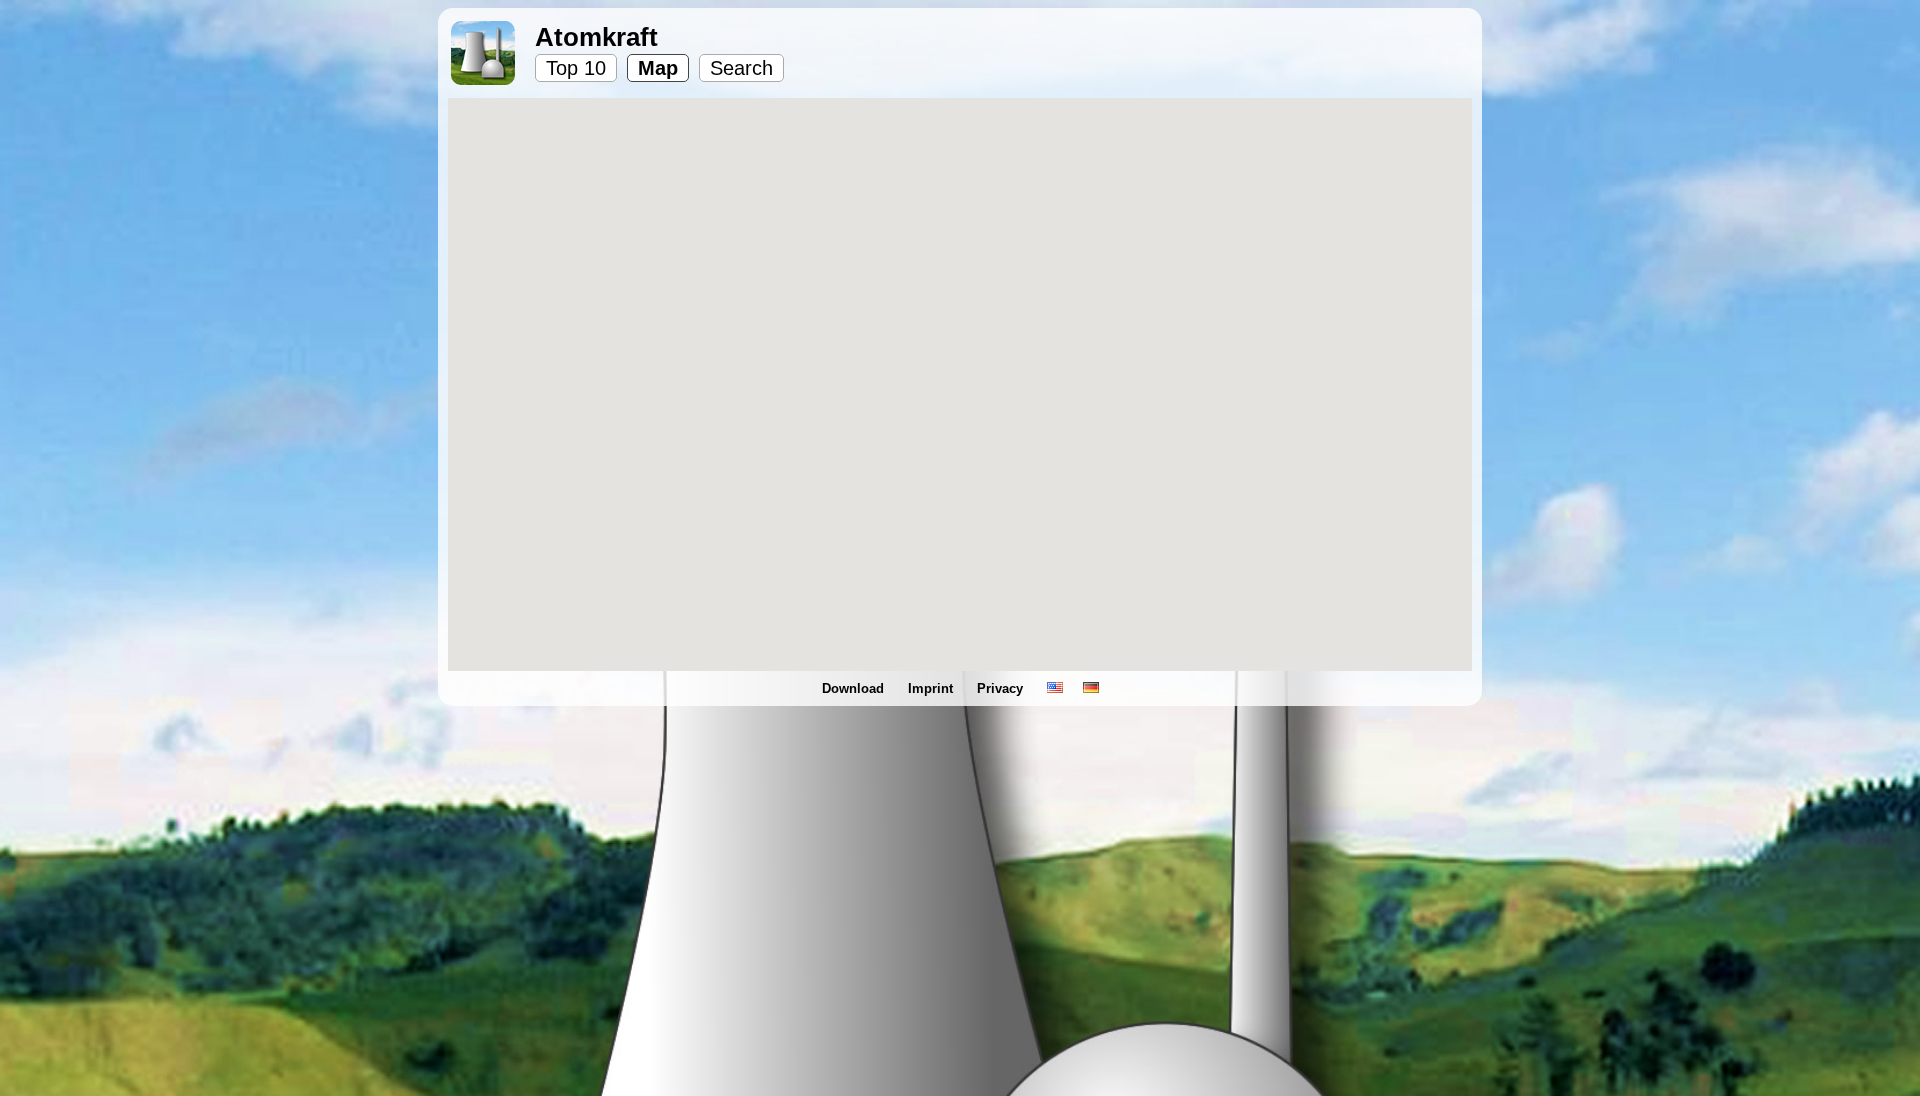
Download (855, 688)
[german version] (1091, 688)
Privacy (1002, 688)
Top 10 (576, 68)
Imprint (932, 688)
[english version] (1055, 688)
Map (658, 68)
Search (741, 68)
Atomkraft (596, 37)
